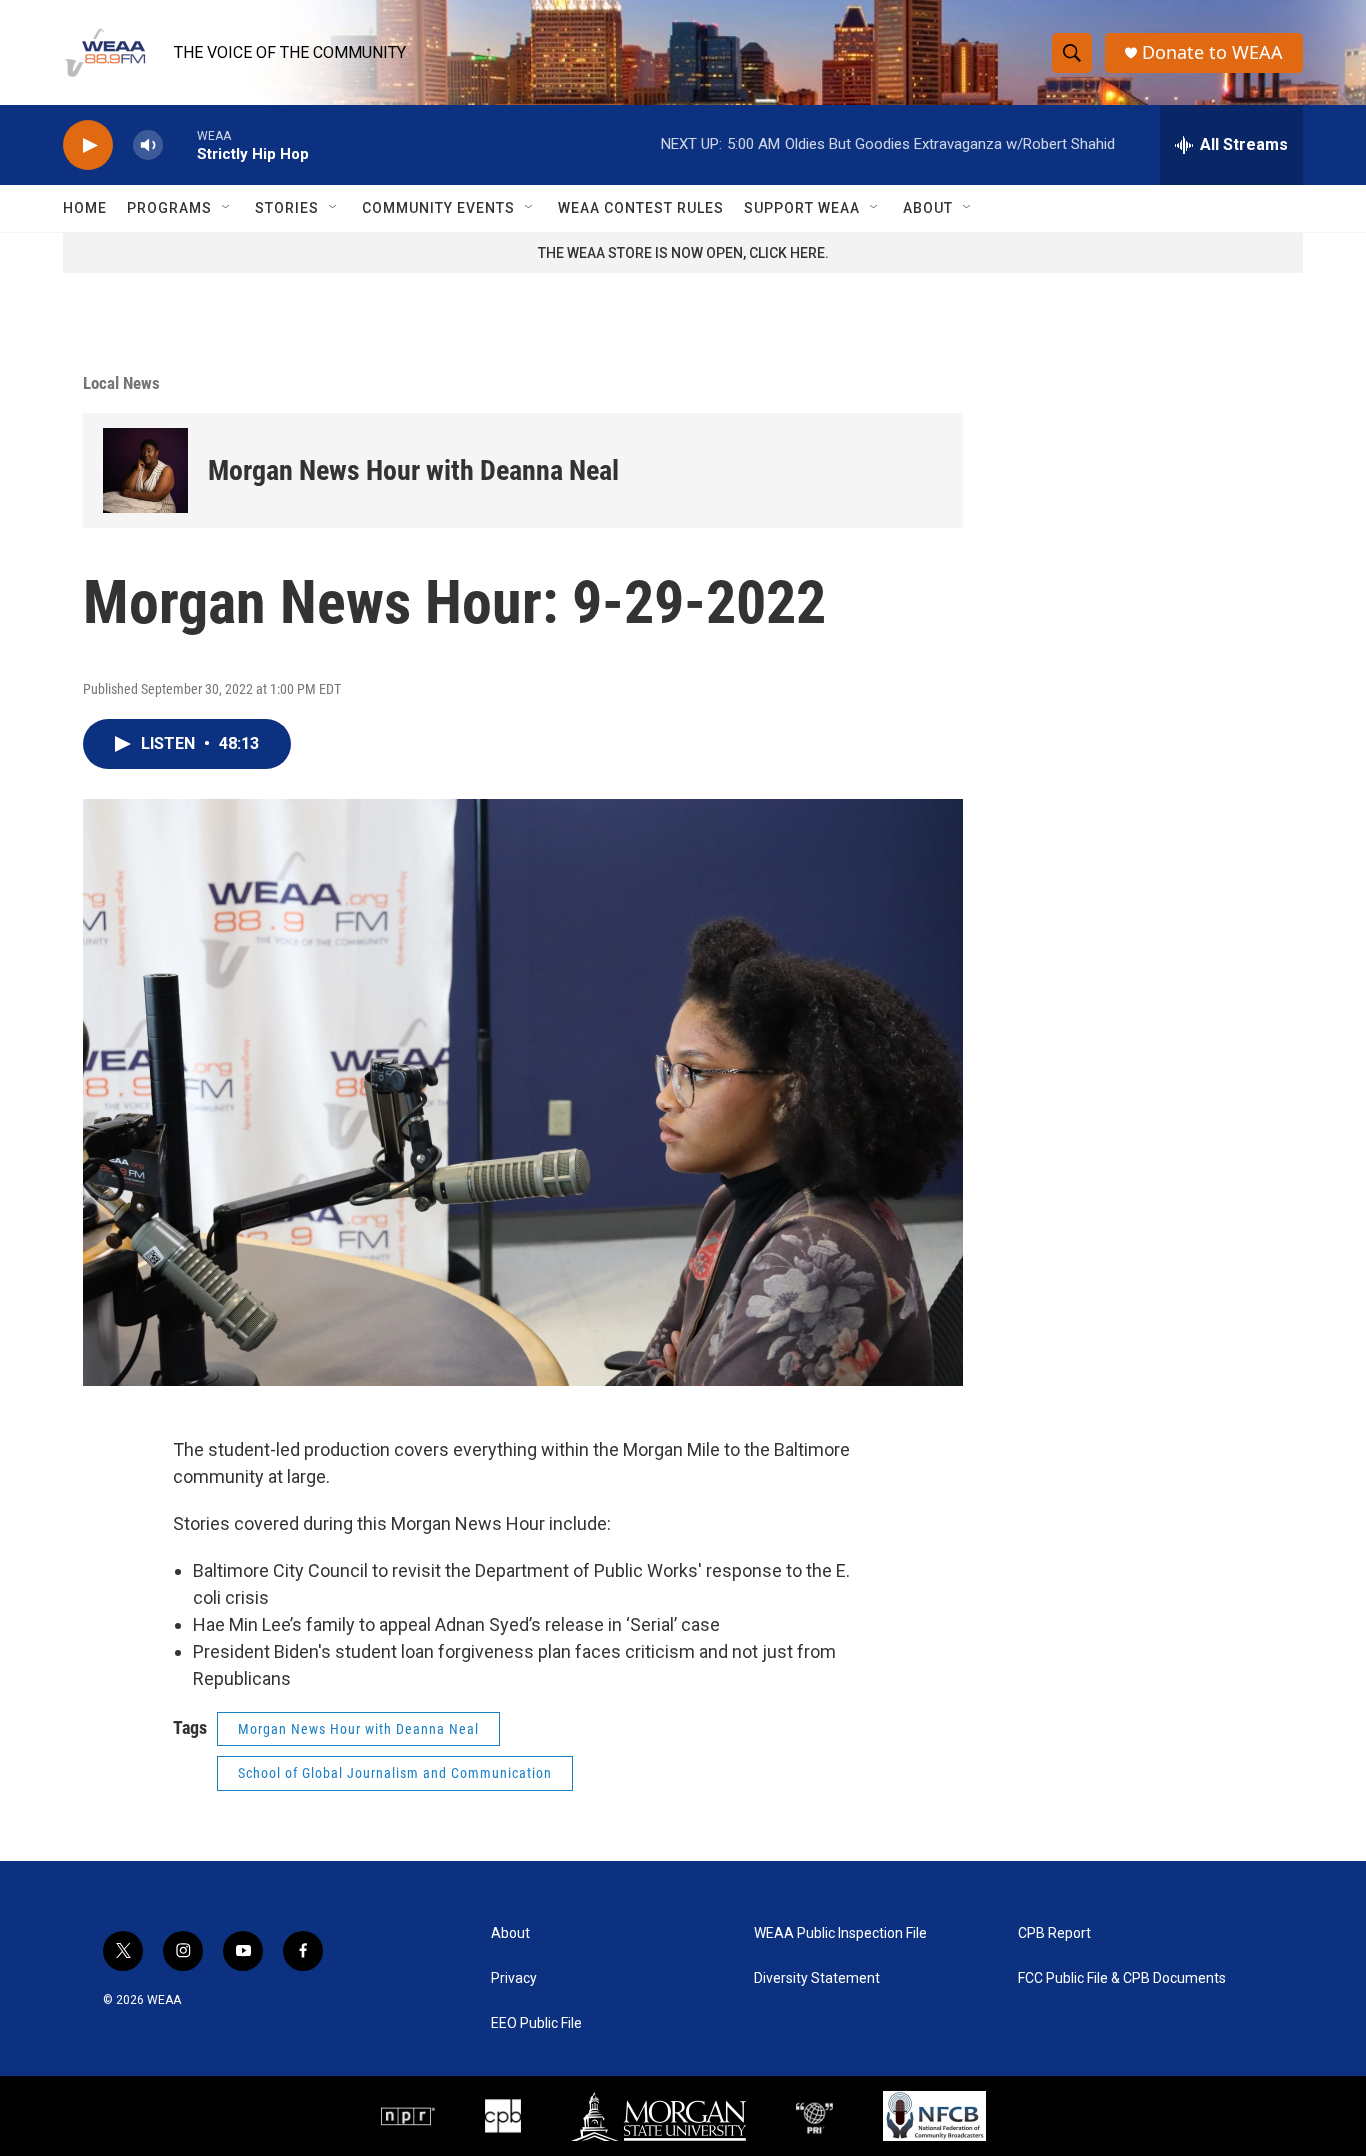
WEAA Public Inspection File (840, 1933)
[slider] (180, 144)
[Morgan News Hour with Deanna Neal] (145, 470)
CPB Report (1054, 1933)
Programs (169, 208)
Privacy (514, 1978)
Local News (121, 383)
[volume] (148, 145)
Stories (287, 208)
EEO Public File (536, 2023)
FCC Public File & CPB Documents (1122, 1978)
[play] (88, 145)
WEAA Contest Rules (641, 208)
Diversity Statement (817, 1978)
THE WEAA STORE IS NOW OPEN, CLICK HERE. (683, 253)
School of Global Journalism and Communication (395, 1773)
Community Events (438, 208)
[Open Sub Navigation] (227, 208)
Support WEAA (802, 208)
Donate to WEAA (1212, 52)
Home (85, 208)
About (928, 208)
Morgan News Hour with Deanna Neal (413, 470)
